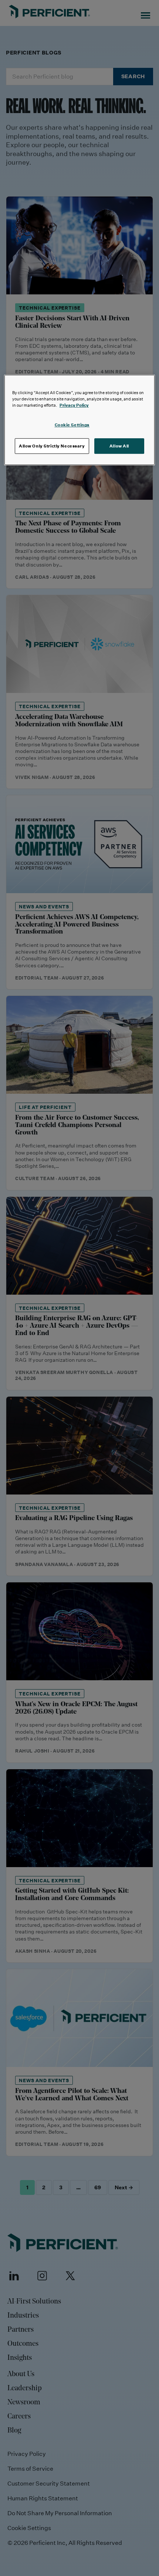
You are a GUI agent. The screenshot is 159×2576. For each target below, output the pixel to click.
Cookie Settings (72, 425)
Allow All (119, 446)
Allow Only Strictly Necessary (52, 446)
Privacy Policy (74, 405)
